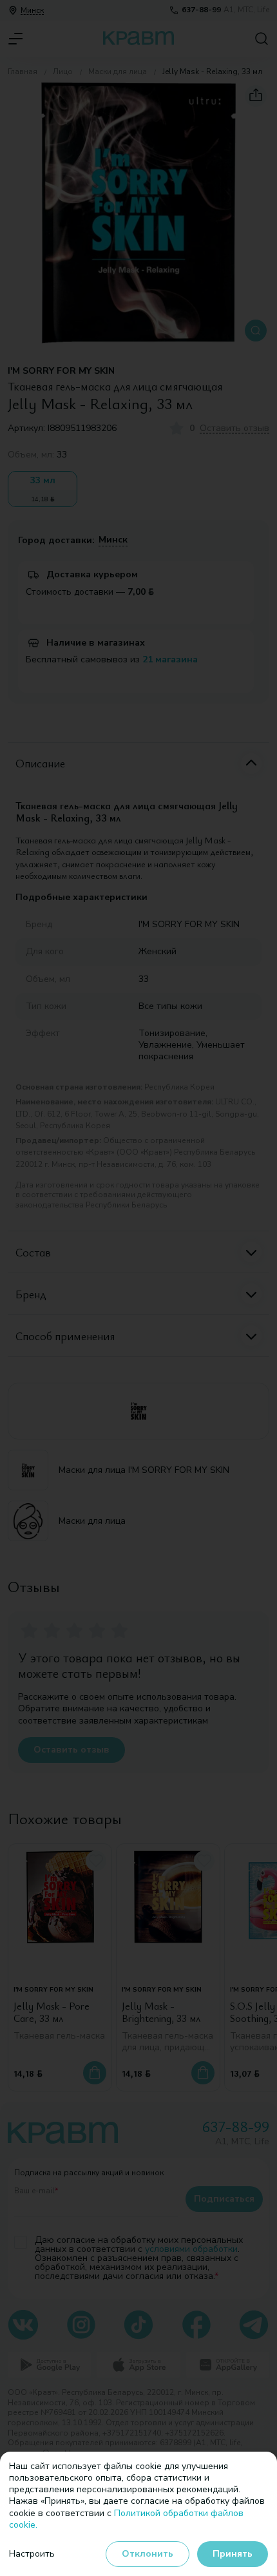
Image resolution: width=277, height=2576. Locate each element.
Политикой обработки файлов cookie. (126, 2519)
